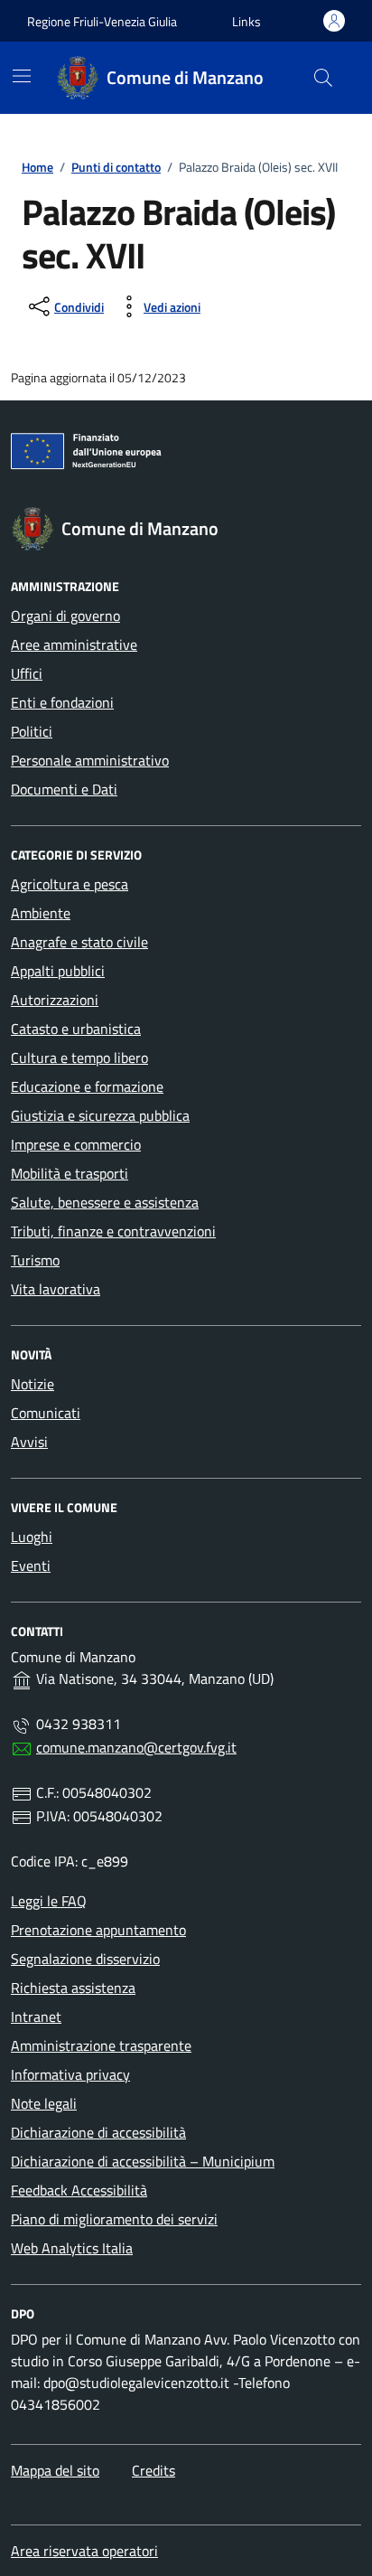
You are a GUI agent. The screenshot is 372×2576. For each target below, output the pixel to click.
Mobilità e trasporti (70, 1173)
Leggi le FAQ (49, 1901)
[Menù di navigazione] (22, 76)
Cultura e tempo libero (79, 1058)
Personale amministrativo (90, 760)
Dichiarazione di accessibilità (98, 2132)
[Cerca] (323, 78)
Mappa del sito (55, 2470)
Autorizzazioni (55, 1000)
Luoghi (32, 1537)
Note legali (44, 2103)
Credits (153, 2470)
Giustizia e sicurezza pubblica (100, 1115)
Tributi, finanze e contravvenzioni (113, 1231)
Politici (32, 731)
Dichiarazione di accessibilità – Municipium (143, 2161)
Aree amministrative (74, 644)
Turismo (35, 1260)
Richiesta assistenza (73, 1988)
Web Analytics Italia (72, 2248)
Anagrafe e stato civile (79, 942)
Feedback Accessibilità (79, 2190)
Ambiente (41, 913)
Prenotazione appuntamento (98, 1930)
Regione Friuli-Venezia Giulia (102, 21)
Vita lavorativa (56, 1289)
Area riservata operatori (84, 2551)
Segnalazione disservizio (85, 1959)
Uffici (27, 673)
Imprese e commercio (76, 1144)
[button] (246, 21)
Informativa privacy (70, 2074)
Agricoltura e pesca (70, 884)
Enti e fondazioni (62, 702)
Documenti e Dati (64, 789)
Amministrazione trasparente (101, 2045)
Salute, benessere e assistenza (105, 1202)
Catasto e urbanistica (76, 1029)
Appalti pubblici (58, 971)
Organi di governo (65, 616)
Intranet (36, 2017)
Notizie (33, 1384)
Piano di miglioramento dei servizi (114, 2219)
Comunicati (46, 1413)
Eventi (31, 1565)
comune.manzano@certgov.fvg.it (136, 1747)
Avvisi (29, 1442)
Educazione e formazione (87, 1086)
